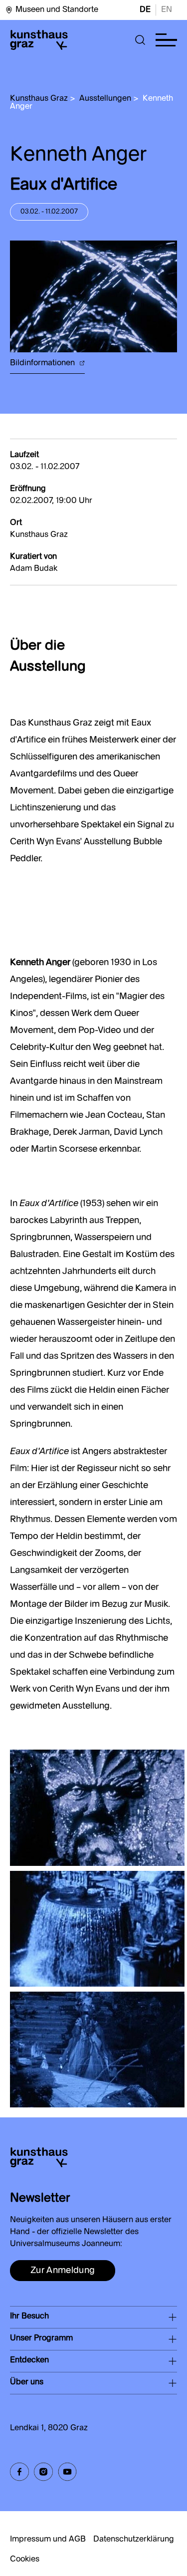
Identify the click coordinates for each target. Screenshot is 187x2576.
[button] (140, 40)
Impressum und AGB (48, 2540)
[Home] (39, 40)
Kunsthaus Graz (39, 99)
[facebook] (19, 2472)
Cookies (25, 2560)
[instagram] (43, 2472)
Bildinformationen (43, 363)
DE (145, 10)
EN (167, 10)
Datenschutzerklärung (134, 2540)
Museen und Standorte (57, 10)
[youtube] (67, 2472)
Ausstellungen (105, 99)
